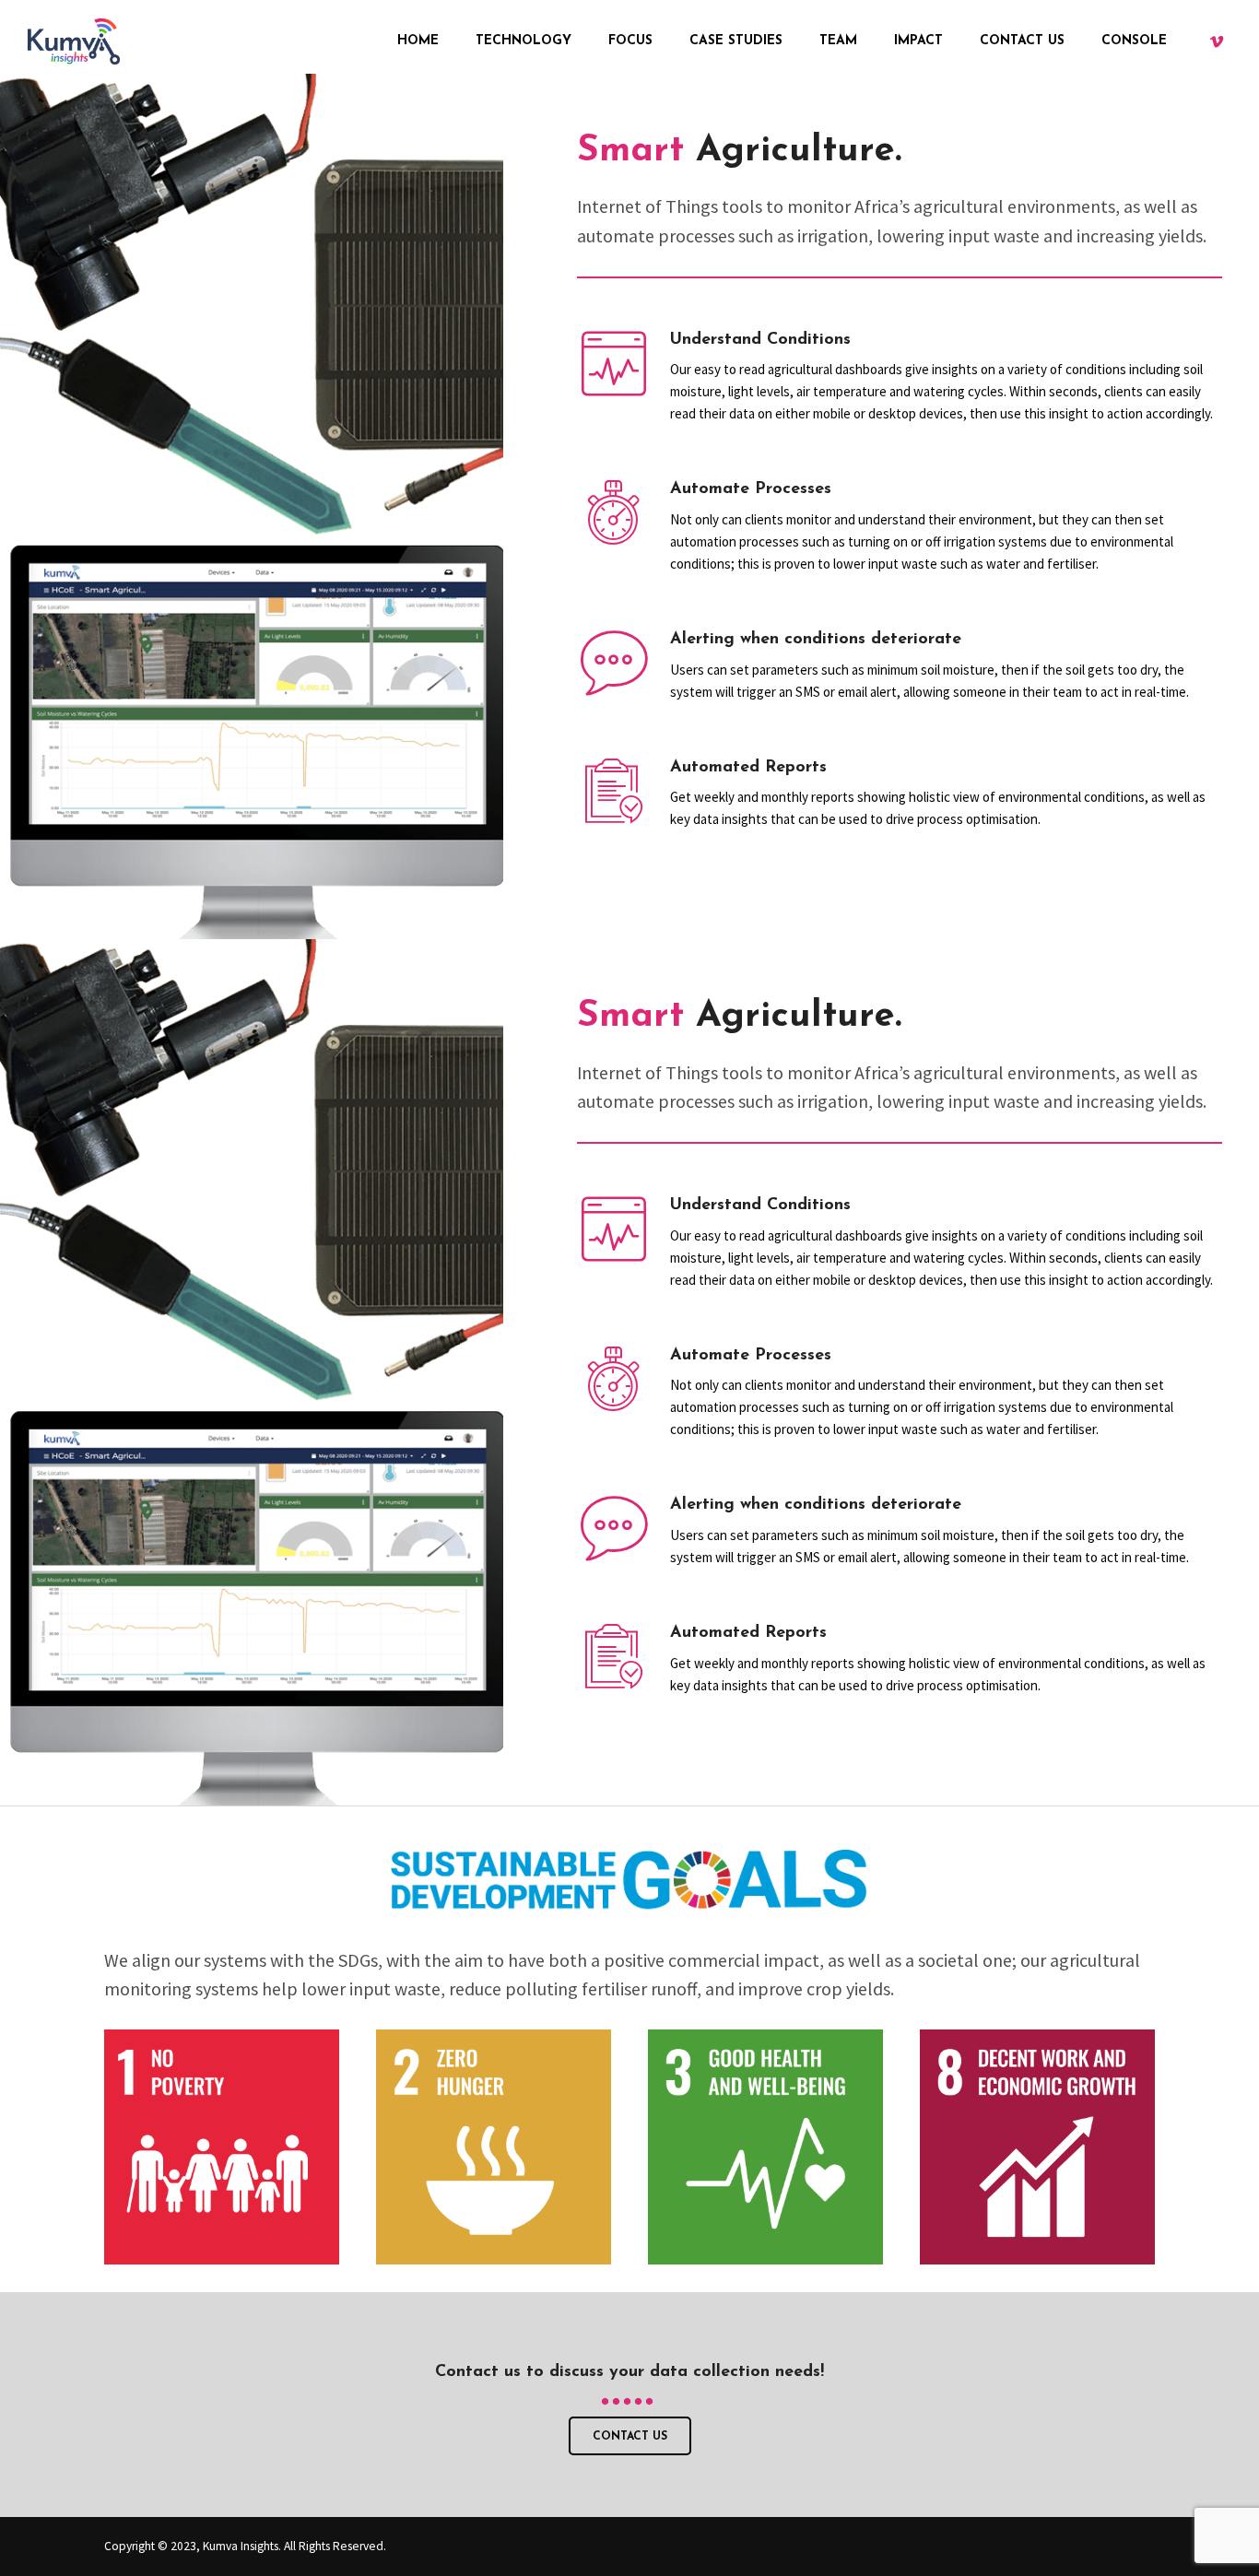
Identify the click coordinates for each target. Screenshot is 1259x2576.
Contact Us (1022, 41)
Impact (918, 41)
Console (1134, 41)
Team (838, 41)
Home (418, 41)
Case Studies (736, 41)
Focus (630, 41)
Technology (524, 41)
